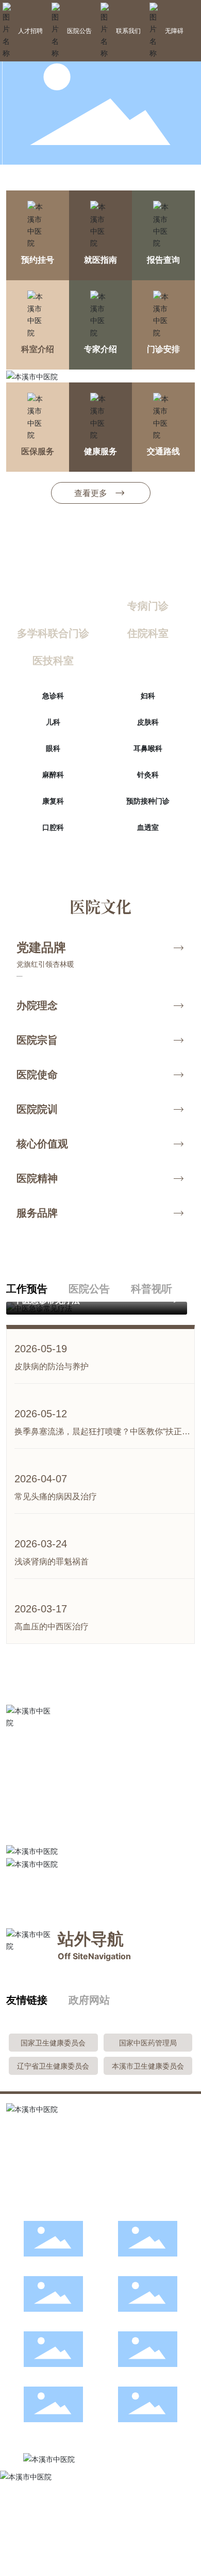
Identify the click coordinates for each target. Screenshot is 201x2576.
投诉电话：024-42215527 (49, 2165)
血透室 (148, 827)
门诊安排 (163, 349)
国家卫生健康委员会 (53, 2043)
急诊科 (53, 695)
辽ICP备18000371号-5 (43, 2528)
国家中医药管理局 (148, 2043)
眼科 (53, 748)
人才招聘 (30, 31)
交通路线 (163, 451)
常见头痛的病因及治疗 (56, 1497)
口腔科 (53, 827)
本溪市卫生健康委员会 (148, 2066)
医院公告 (79, 31)
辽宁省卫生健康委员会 (53, 2066)
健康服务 (100, 451)
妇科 (148, 695)
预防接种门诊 (148, 801)
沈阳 (79, 2539)
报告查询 (163, 260)
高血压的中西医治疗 (52, 1627)
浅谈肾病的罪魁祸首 (52, 1562)
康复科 (53, 801)
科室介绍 (38, 349)
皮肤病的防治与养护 (52, 1366)
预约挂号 (38, 260)
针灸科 (148, 774)
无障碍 (174, 31)
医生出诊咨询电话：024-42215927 (64, 2181)
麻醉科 (53, 774)
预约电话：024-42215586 (50, 2197)
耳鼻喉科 (148, 748)
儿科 (53, 722)
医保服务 (38, 451)
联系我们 (128, 31)
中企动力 (56, 2539)
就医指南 (100, 260)
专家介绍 (100, 349)
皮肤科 (148, 722)
